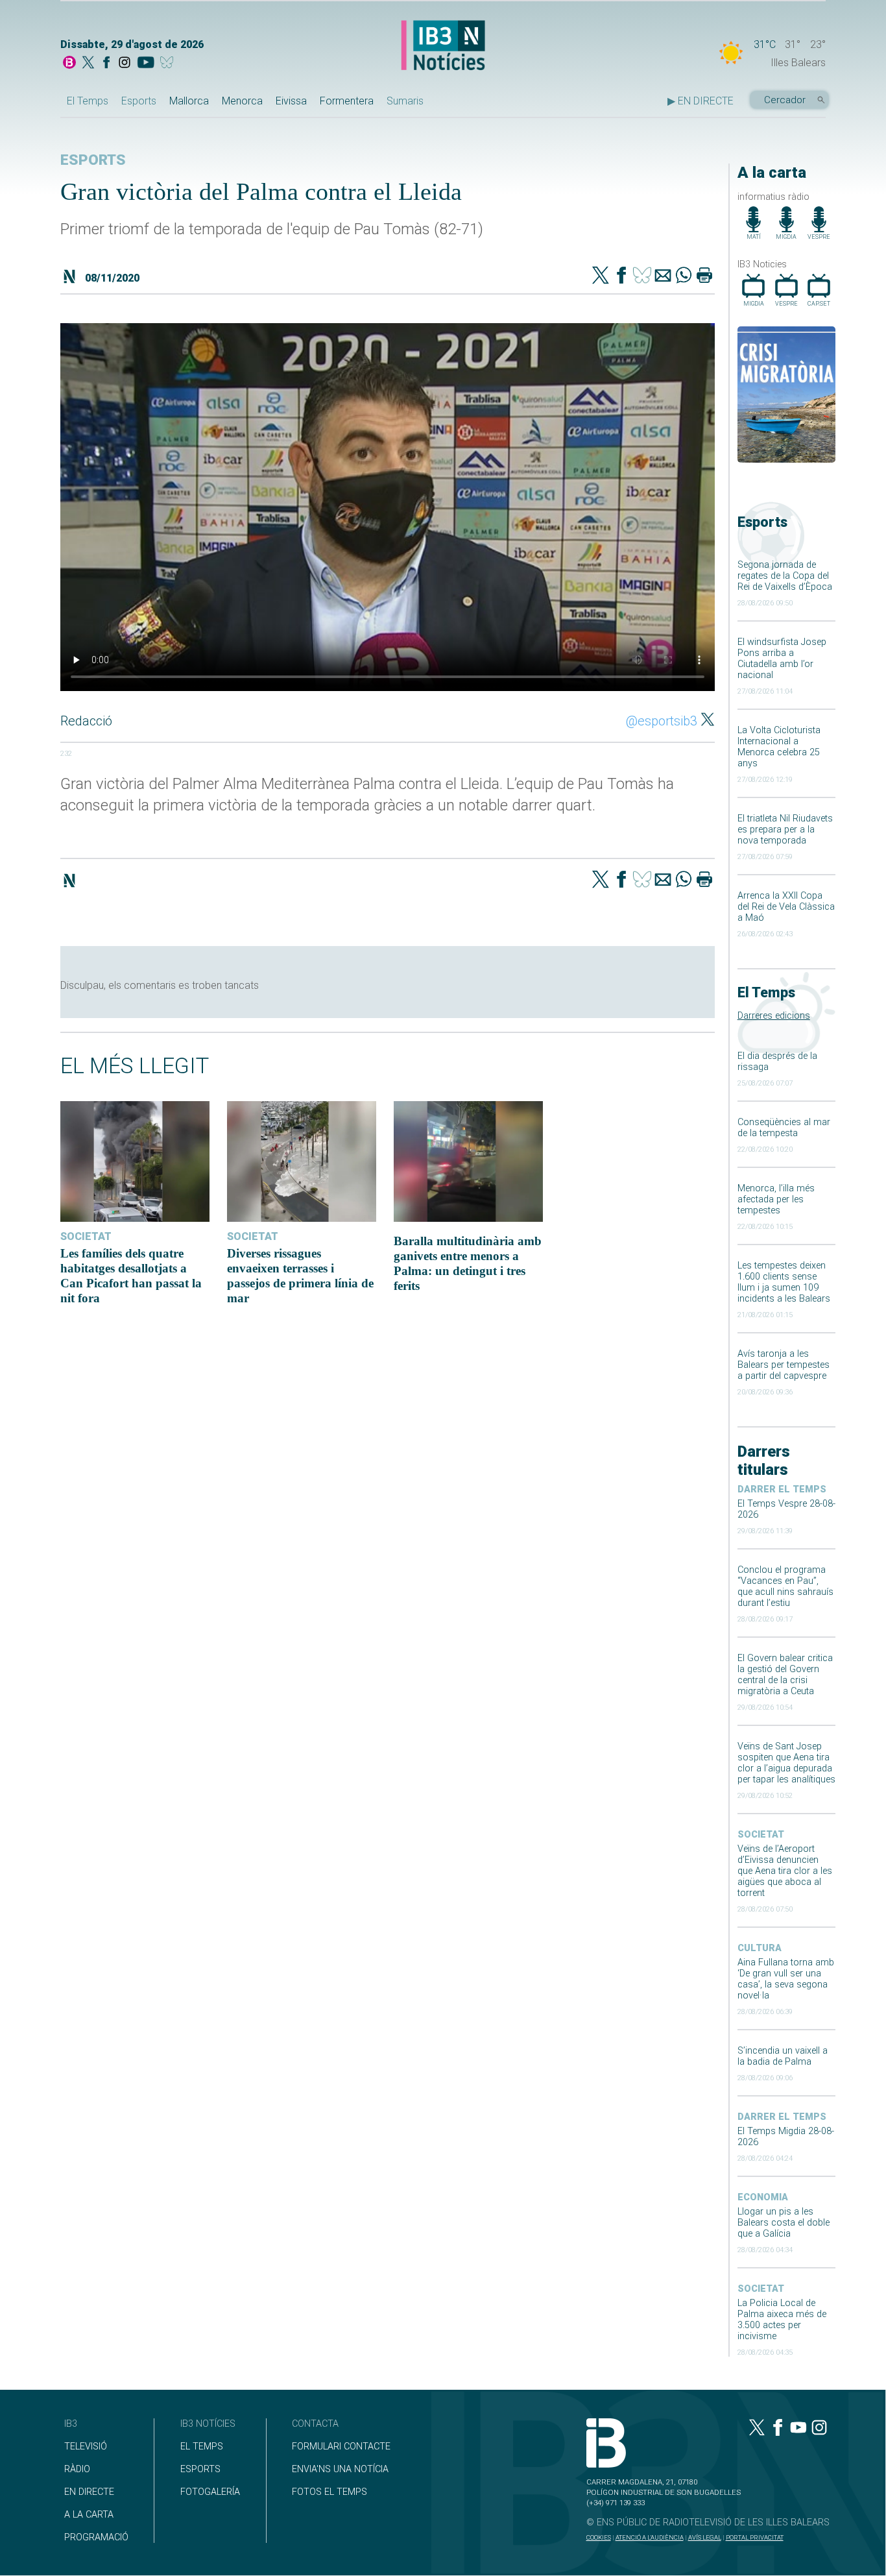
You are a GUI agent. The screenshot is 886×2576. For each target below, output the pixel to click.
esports (93, 160)
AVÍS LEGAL (705, 2537)
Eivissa (291, 101)
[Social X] (88, 64)
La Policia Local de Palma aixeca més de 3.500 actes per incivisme (782, 2320)
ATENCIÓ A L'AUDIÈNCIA (650, 2537)
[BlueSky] (169, 64)
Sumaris (405, 101)
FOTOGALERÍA (210, 2492)
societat (761, 1835)
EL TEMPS (202, 2447)
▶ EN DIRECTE (700, 101)
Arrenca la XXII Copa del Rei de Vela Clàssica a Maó (786, 907)
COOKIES (599, 2537)
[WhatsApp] (684, 276)
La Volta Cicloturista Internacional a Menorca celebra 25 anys (779, 747)
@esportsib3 (662, 721)
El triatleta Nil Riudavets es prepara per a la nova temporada (785, 830)
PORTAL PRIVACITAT (755, 2537)
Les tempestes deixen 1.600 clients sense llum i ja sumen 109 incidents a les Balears (784, 1282)
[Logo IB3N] (443, 46)
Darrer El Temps (782, 1489)
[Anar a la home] (69, 64)
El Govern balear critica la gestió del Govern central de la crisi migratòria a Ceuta (785, 1675)
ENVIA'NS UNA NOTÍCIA (340, 2469)
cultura (760, 1948)
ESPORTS (200, 2469)
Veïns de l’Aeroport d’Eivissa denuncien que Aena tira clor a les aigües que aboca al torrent (785, 1871)
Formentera (347, 101)
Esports (139, 101)
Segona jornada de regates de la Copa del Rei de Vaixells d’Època (785, 576)
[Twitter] (601, 276)
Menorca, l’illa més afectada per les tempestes (776, 1199)
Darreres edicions (774, 1016)
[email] (663, 276)
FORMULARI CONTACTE (341, 2447)
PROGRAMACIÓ (96, 2537)
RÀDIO (77, 2469)
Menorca (242, 101)
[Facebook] (106, 64)
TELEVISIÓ (86, 2447)
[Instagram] (125, 64)
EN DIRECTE (89, 2492)
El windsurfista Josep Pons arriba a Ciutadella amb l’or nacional (782, 659)
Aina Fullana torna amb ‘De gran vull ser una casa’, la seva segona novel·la (786, 1979)
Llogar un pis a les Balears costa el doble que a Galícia (784, 2223)
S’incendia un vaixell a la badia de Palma (783, 2056)
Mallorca (189, 101)
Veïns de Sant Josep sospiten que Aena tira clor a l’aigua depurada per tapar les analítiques (786, 1763)
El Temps (88, 101)
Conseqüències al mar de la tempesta (784, 1128)
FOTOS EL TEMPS (329, 2492)
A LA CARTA (89, 2515)
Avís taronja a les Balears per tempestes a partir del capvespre (784, 1365)
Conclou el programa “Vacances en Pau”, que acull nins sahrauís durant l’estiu (785, 1586)
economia (763, 2197)
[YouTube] (146, 64)
